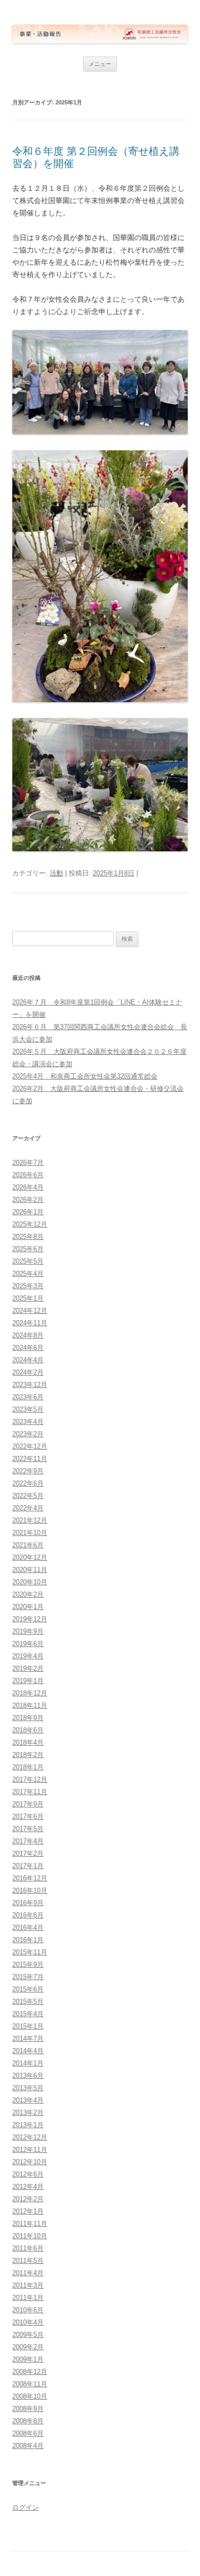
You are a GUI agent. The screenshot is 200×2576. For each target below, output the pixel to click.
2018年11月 (30, 1705)
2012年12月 (30, 2137)
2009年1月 (28, 2359)
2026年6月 (28, 1175)
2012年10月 (30, 2162)
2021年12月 (30, 1520)
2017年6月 (28, 1816)
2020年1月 (28, 1607)
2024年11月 (30, 1323)
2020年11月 (30, 1570)
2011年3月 (28, 2285)
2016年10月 (30, 1890)
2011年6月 (28, 2248)
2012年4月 (28, 2187)
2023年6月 (28, 1397)
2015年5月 (28, 2002)
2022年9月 (28, 1471)
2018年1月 (28, 1767)
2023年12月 (30, 1385)
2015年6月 (28, 1989)
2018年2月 (28, 1755)
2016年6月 (28, 1915)
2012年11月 (30, 2150)
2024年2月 (28, 1372)
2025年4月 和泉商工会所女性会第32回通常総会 (85, 1076)
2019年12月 (30, 1619)
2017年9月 (28, 1804)
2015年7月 (28, 1977)
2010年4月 (28, 2322)
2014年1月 (28, 2063)
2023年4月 (28, 1422)
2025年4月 (28, 1274)
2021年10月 (30, 1533)
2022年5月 (28, 1496)
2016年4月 (28, 1928)
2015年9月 (28, 1965)
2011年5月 (28, 2261)
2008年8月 (28, 2421)
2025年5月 (28, 1261)
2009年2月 (28, 2347)
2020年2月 (28, 1594)
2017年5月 (28, 1829)
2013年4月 (28, 2100)
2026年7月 (28, 1163)
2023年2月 (28, 1434)
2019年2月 (28, 1668)
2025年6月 (28, 1249)
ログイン (26, 2507)
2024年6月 (28, 1348)
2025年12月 (30, 1224)
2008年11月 (30, 2384)
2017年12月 (30, 1779)
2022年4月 (28, 1508)
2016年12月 (30, 1878)
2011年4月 (28, 2273)
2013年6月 (28, 2076)
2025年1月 (28, 1298)
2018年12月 (30, 1693)
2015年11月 (30, 1952)
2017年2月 (28, 1853)
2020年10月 (30, 1582)
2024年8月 (28, 1335)
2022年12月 (30, 1446)
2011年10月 (30, 2236)
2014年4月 (28, 2051)
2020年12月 (30, 1557)
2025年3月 (28, 1286)
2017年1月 (28, 1866)
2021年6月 (28, 1545)
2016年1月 (28, 1940)
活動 (56, 873)
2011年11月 (30, 2224)
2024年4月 (28, 1360)
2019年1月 (28, 1681)
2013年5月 (28, 2088)
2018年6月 (28, 1730)
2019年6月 (28, 1644)
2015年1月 (28, 2026)
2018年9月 (28, 1718)
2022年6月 (28, 1483)
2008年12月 (30, 2372)
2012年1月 (28, 2211)
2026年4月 (28, 1187)
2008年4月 (28, 2446)
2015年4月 (28, 2014)
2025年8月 (28, 1237)
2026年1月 (28, 1212)
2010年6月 (28, 2310)
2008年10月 (30, 2396)
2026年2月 (28, 1200)
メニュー (100, 64)
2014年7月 (28, 2039)
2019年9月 (28, 1631)
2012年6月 (28, 2174)
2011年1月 (28, 2298)
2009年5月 (28, 2335)
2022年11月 (30, 1459)
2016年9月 (28, 1903)
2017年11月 (30, 1792)
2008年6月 (28, 2433)
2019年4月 (28, 1656)
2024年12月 (30, 1311)
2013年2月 (28, 2113)
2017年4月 (28, 1841)
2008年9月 (28, 2409)
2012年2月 (28, 2199)
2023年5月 (28, 1409)
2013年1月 (28, 2125)
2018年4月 (28, 1742)
